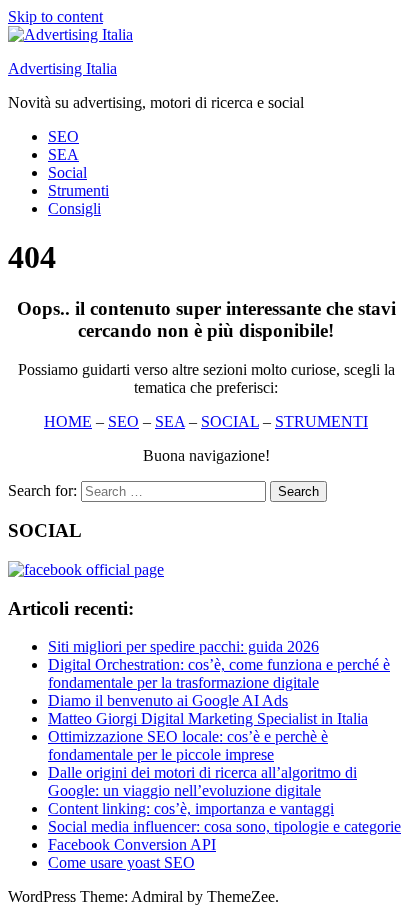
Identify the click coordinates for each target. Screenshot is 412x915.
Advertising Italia (62, 68)
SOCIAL (230, 421)
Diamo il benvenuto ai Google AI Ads (168, 700)
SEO (63, 136)
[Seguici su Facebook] (86, 569)
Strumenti (78, 190)
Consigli (74, 208)
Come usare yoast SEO (121, 862)
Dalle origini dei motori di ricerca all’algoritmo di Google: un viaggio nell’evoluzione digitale (202, 781)
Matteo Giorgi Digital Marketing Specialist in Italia (208, 718)
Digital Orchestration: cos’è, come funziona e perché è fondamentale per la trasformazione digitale (219, 673)
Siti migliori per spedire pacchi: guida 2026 (183, 646)
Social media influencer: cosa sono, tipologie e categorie (224, 826)
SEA (63, 154)
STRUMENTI (321, 421)
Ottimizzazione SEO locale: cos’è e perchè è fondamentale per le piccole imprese (188, 745)
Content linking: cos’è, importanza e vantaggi (191, 808)
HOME (68, 421)
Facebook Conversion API (132, 844)
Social (67, 172)
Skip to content (55, 16)
